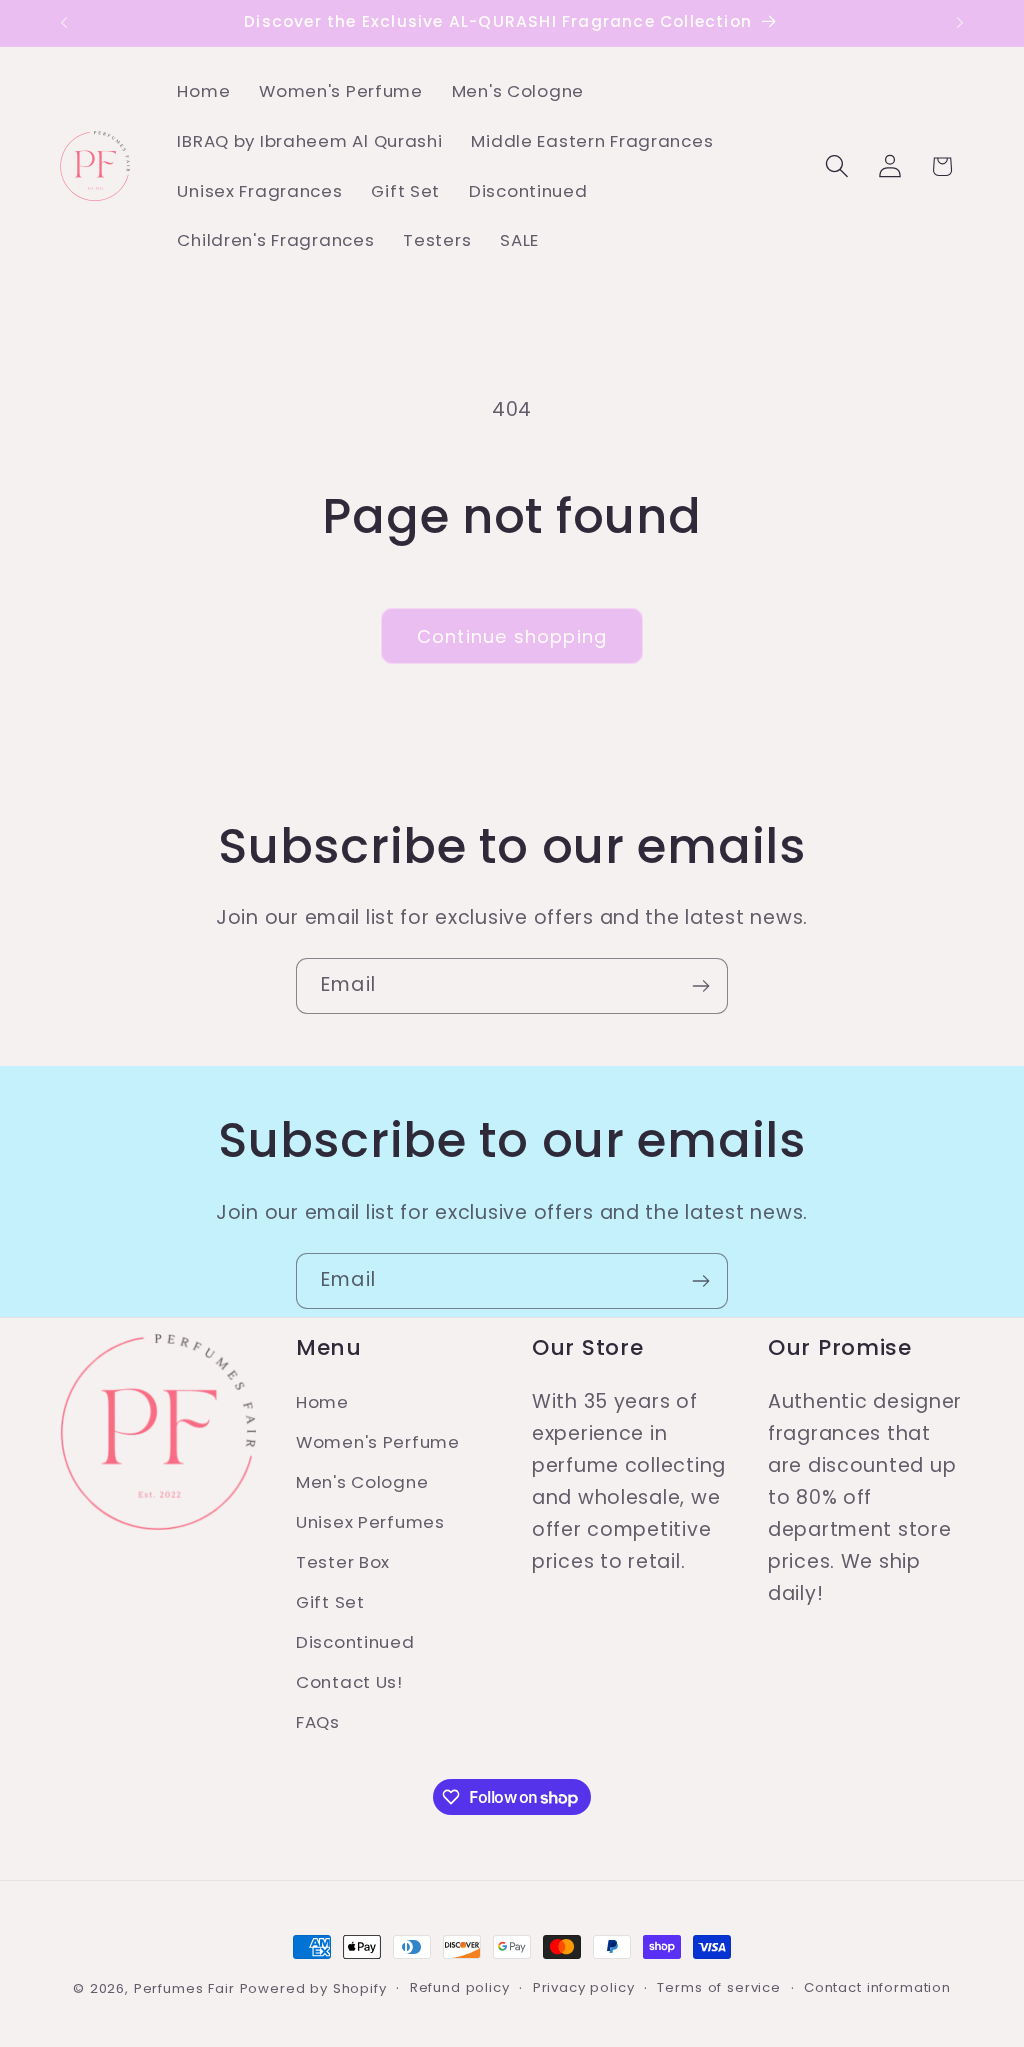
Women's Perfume (378, 1442)
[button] (836, 166)
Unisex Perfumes (370, 1522)
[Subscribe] (700, 986)
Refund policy (460, 1987)
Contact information (877, 1987)
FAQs (318, 1722)
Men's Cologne (362, 1482)
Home (322, 1402)
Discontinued (355, 1642)
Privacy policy (584, 1987)
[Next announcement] (960, 23)
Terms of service (718, 1987)
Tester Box (343, 1562)
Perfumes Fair (184, 1988)
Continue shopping (512, 636)
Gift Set (330, 1602)
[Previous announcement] (64, 23)
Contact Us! (349, 1682)
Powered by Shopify (313, 1988)
